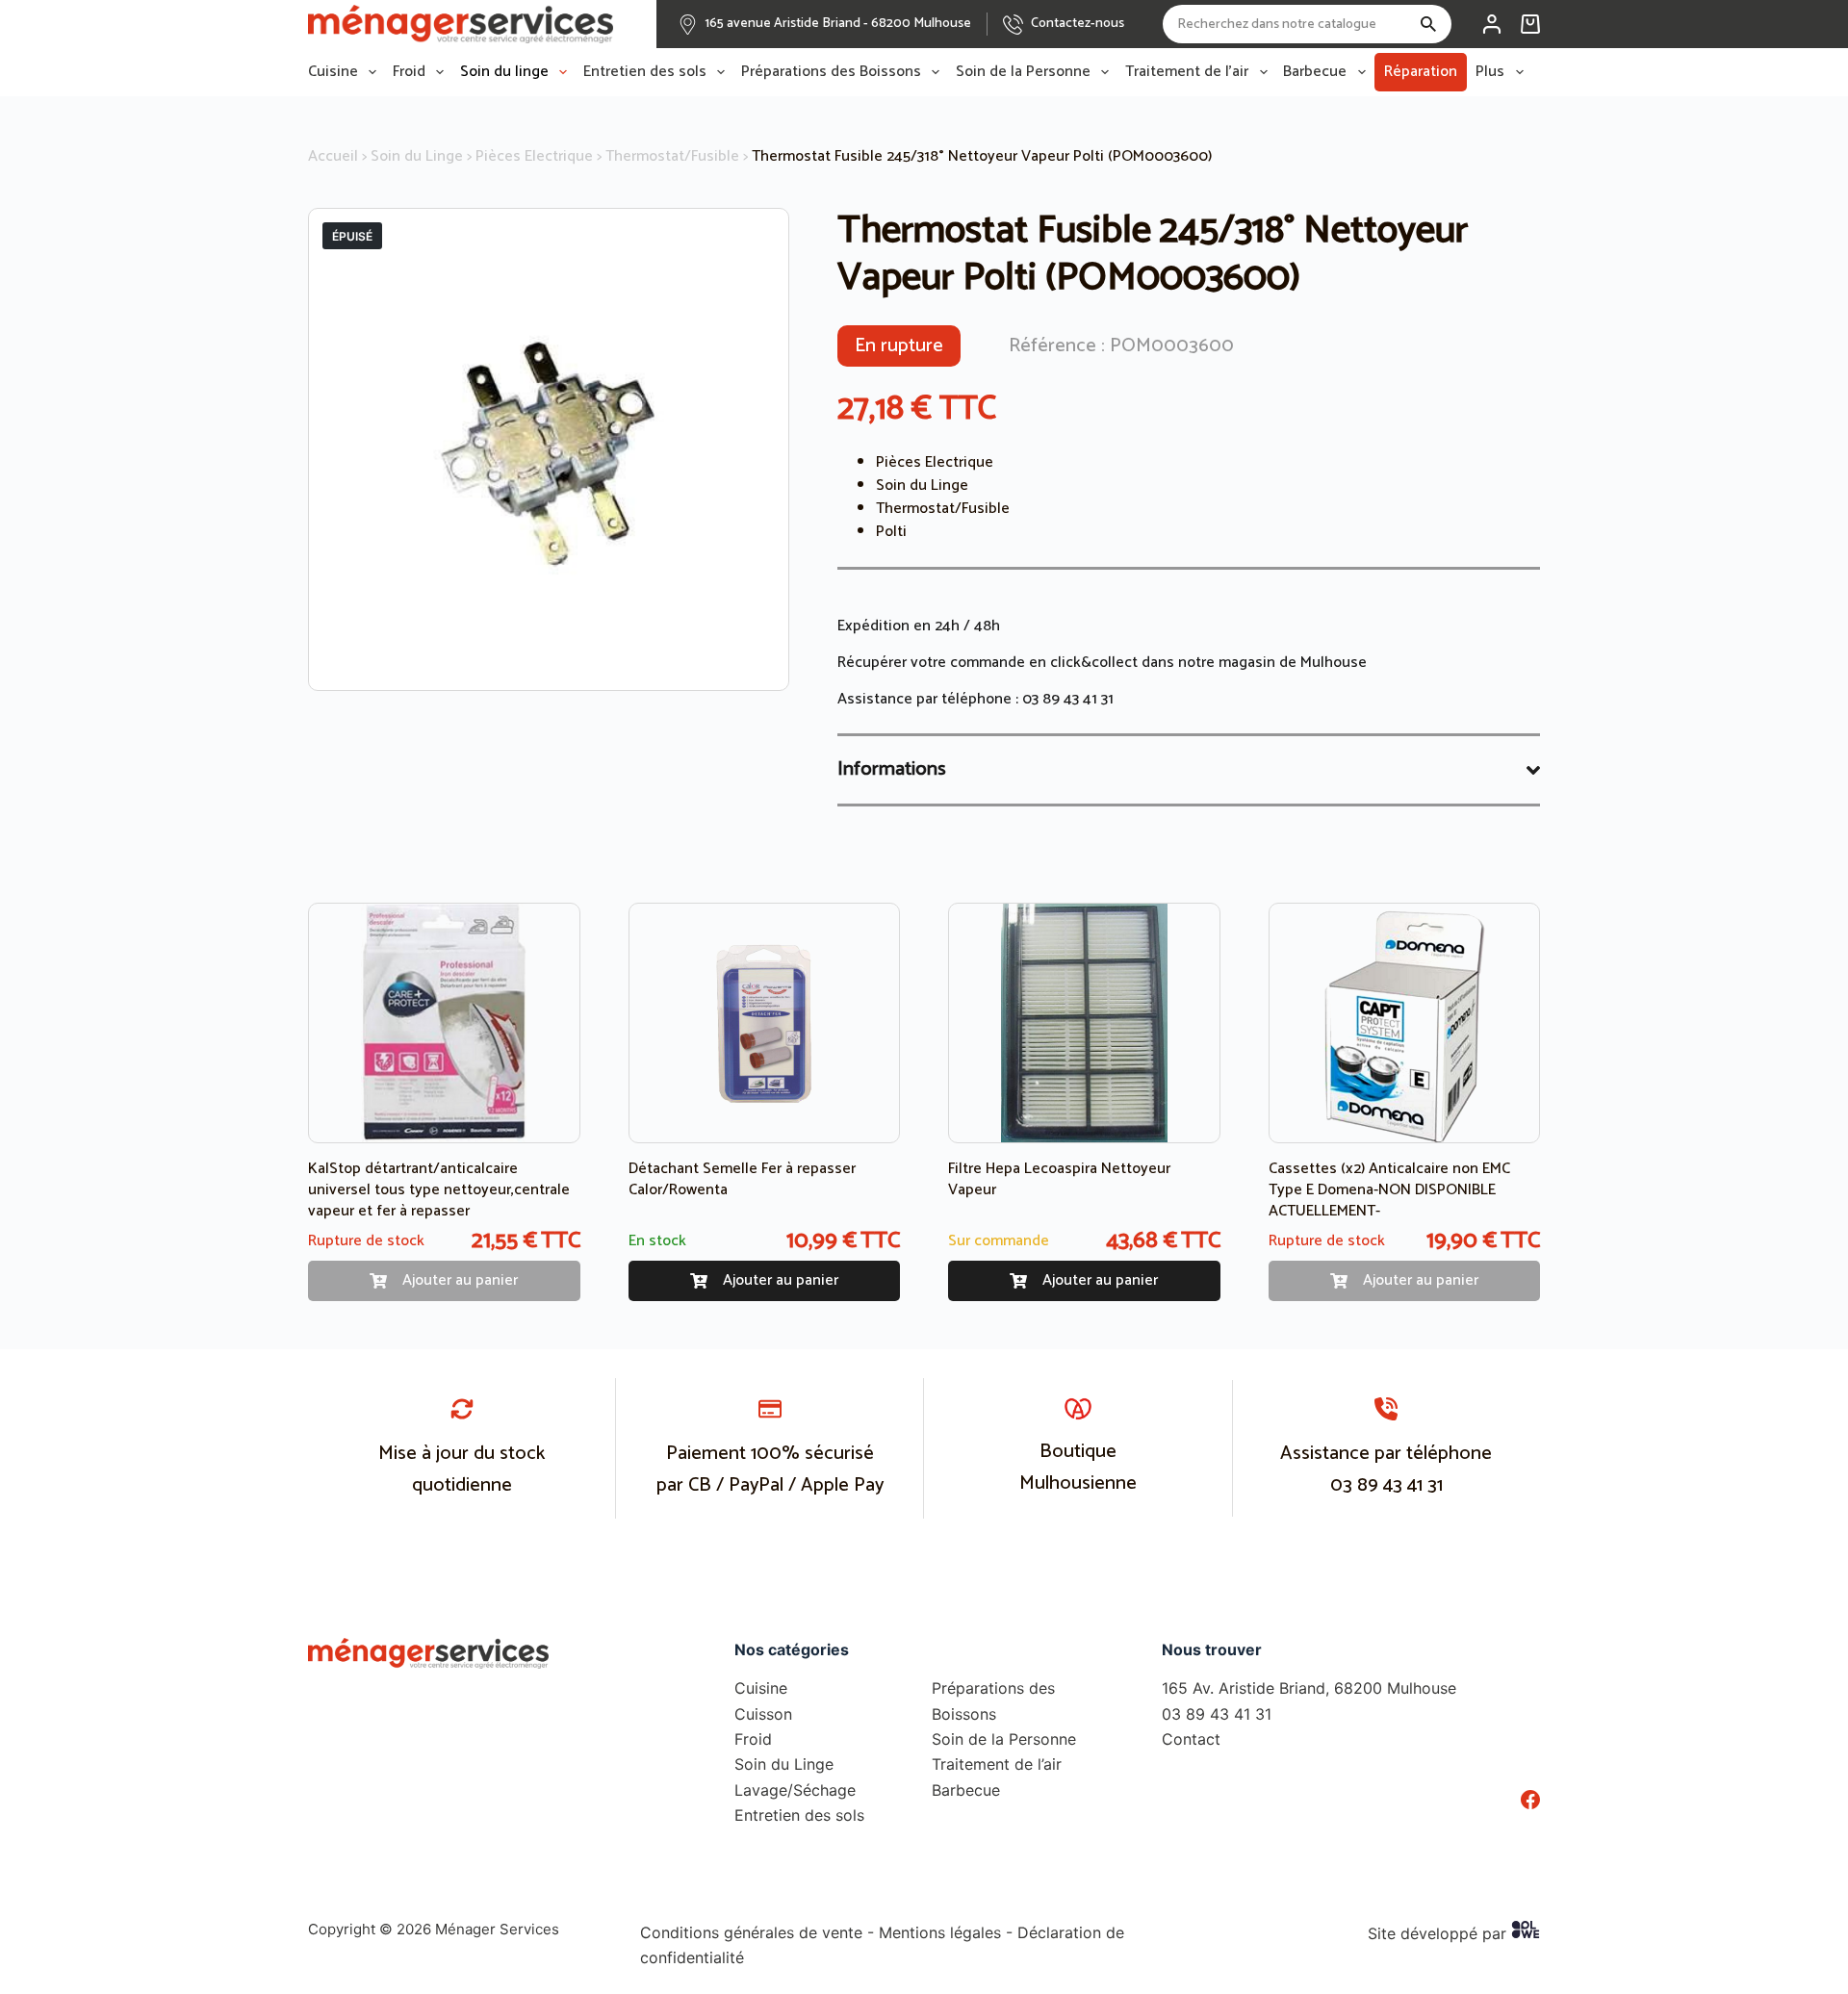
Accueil (333, 156)
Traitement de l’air (1187, 72)
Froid (409, 72)
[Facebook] (1530, 1800)
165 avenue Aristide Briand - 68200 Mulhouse (838, 24)
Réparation (1421, 72)
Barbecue (1315, 72)
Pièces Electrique (534, 156)
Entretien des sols (645, 72)
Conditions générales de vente (751, 1932)
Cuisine (333, 72)
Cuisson (763, 1714)
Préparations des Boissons (831, 72)
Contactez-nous (1078, 24)
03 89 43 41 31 (1068, 699)
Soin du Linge (417, 156)
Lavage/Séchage (795, 1790)
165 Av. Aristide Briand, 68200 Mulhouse (1309, 1688)
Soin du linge (504, 72)
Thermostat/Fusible (672, 156)
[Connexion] (1492, 24)
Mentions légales (940, 1932)
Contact (1191, 1739)
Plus (1490, 72)
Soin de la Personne (1023, 72)
